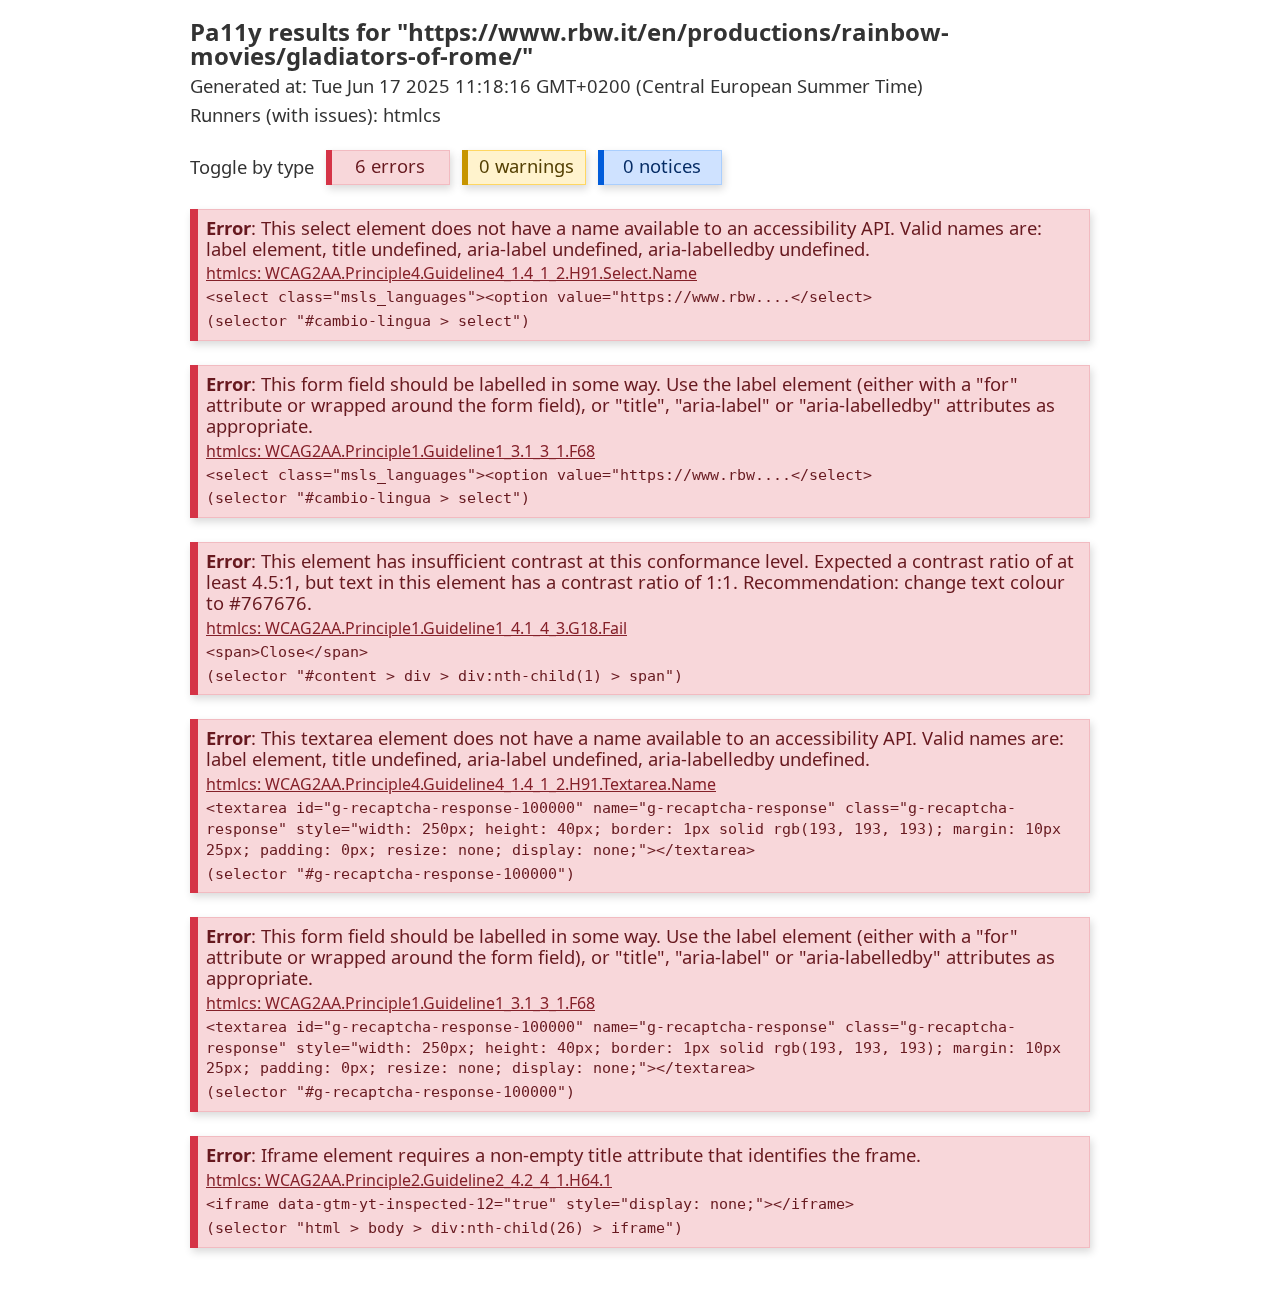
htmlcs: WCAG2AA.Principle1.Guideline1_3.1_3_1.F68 (400, 451)
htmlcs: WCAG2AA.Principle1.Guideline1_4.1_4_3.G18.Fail (416, 628)
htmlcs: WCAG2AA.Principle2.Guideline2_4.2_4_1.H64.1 (409, 1180)
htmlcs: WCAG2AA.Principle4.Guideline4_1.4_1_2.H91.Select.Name (451, 273)
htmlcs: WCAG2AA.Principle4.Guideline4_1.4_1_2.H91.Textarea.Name (461, 784)
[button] (388, 167)
